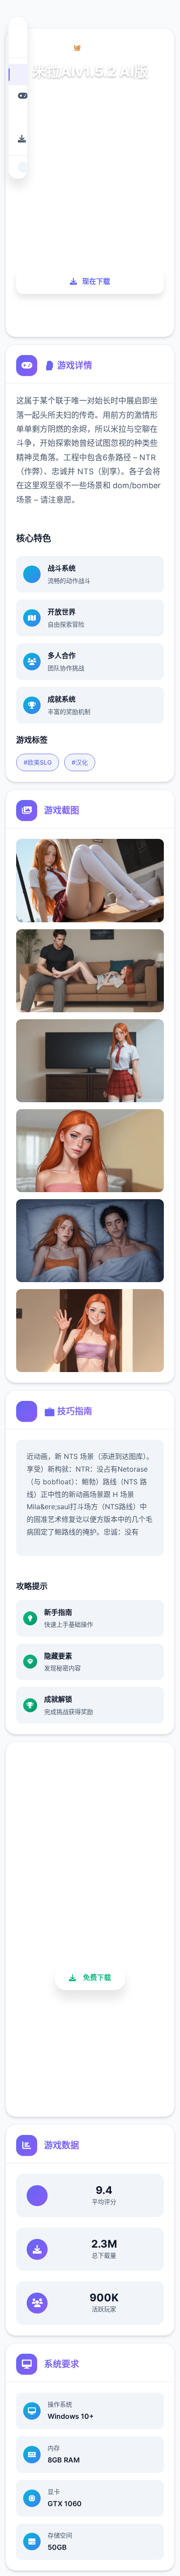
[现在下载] (18, 139)
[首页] (18, 74)
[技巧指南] (18, 117)
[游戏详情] (18, 96)
